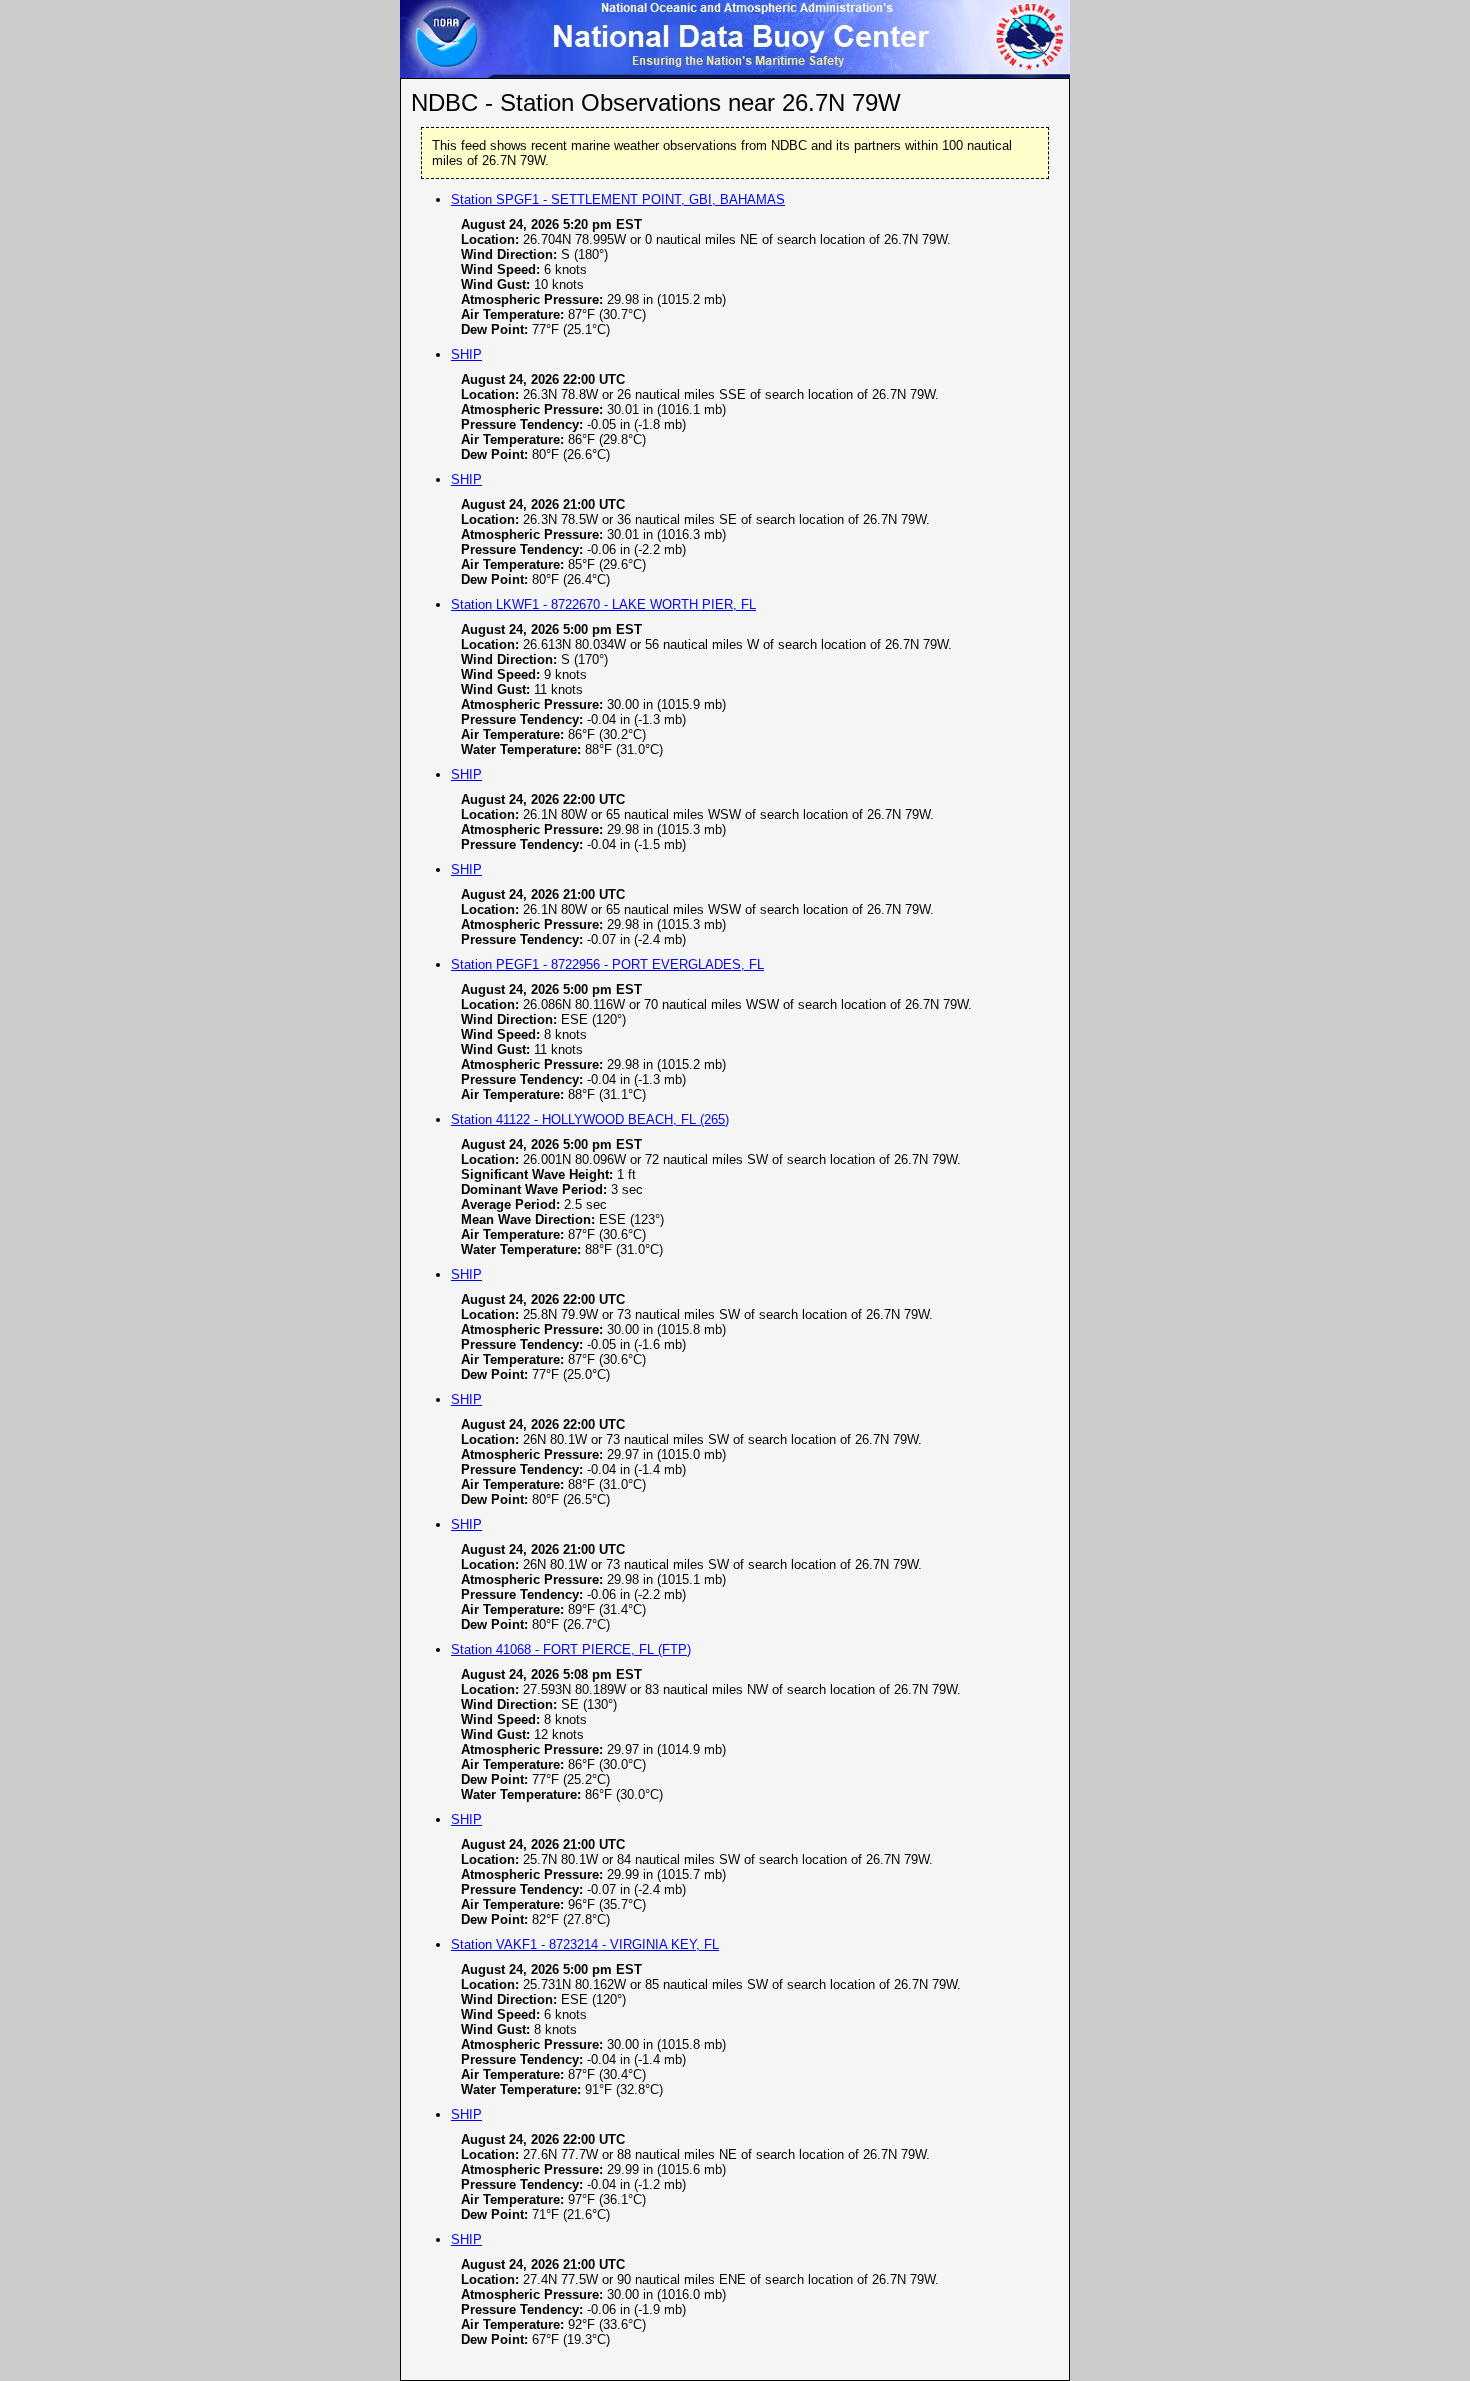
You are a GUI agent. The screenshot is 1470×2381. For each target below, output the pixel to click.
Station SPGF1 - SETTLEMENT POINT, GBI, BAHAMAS (618, 199)
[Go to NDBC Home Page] (735, 72)
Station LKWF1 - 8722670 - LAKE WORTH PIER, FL (603, 604)
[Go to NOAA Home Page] (442, 72)
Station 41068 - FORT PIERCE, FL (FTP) (571, 1649)
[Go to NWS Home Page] (1027, 72)
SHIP (466, 354)
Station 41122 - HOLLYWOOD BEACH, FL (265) (590, 1119)
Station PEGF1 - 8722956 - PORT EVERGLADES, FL (607, 964)
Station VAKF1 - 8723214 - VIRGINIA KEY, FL (585, 1944)
